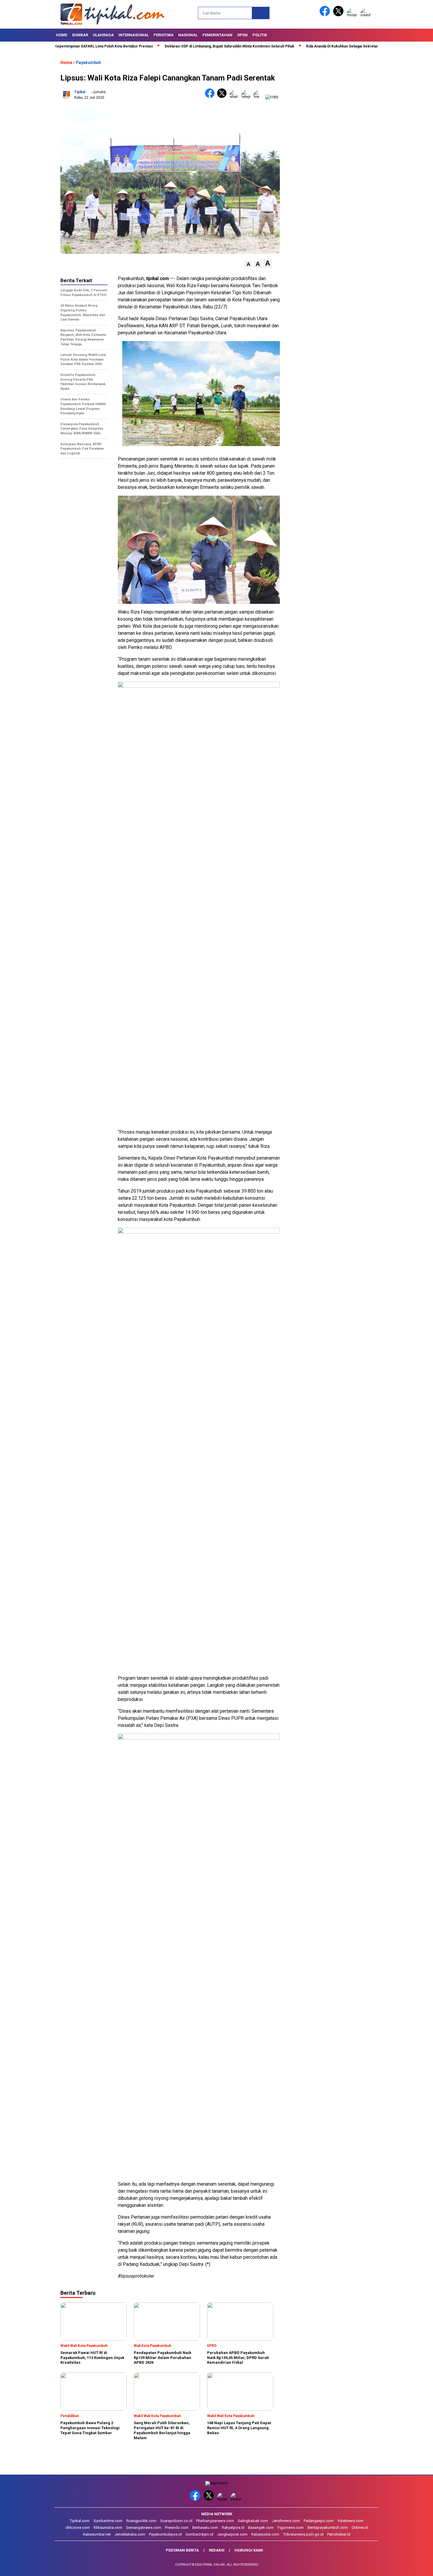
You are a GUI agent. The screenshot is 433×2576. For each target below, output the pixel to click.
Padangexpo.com (319, 2521)
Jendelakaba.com (130, 2534)
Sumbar (80, 35)
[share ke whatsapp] (235, 97)
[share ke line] (259, 97)
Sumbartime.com (108, 2521)
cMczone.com (78, 2527)
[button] (248, 264)
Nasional (188, 35)
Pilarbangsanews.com (215, 2521)
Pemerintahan (217, 35)
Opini (242, 35)
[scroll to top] (415, 2567)
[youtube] (366, 15)
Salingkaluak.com (253, 2521)
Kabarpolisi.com (265, 2534)
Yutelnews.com (351, 2521)
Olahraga (103, 35)
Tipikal (80, 92)
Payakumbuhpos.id (165, 2534)
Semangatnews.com (144, 2527)
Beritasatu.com (205, 2527)
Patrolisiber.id (339, 2534)
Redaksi (217, 2550)
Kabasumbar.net (97, 2534)
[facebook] (326, 15)
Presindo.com (177, 2527)
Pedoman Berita (182, 2550)
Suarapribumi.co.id (176, 2521)
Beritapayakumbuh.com (328, 2527)
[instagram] (353, 15)
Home (62, 35)
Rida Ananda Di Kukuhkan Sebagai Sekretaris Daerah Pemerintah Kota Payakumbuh (329, 46)
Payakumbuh (88, 63)
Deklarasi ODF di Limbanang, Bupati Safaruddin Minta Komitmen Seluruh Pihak (184, 46)
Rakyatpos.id (233, 2527)
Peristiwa (163, 35)
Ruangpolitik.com (141, 2521)
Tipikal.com (80, 2521)
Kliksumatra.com (108, 2527)
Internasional (134, 35)
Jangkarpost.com (232, 2534)
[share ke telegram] (247, 97)
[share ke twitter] (223, 97)
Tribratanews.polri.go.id (303, 2534)
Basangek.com (261, 2527)
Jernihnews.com (286, 2521)
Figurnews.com (291, 2527)
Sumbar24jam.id (199, 2534)
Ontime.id (360, 2527)
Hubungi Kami (249, 2550)
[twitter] (339, 15)
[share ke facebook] (211, 97)
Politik (260, 35)
